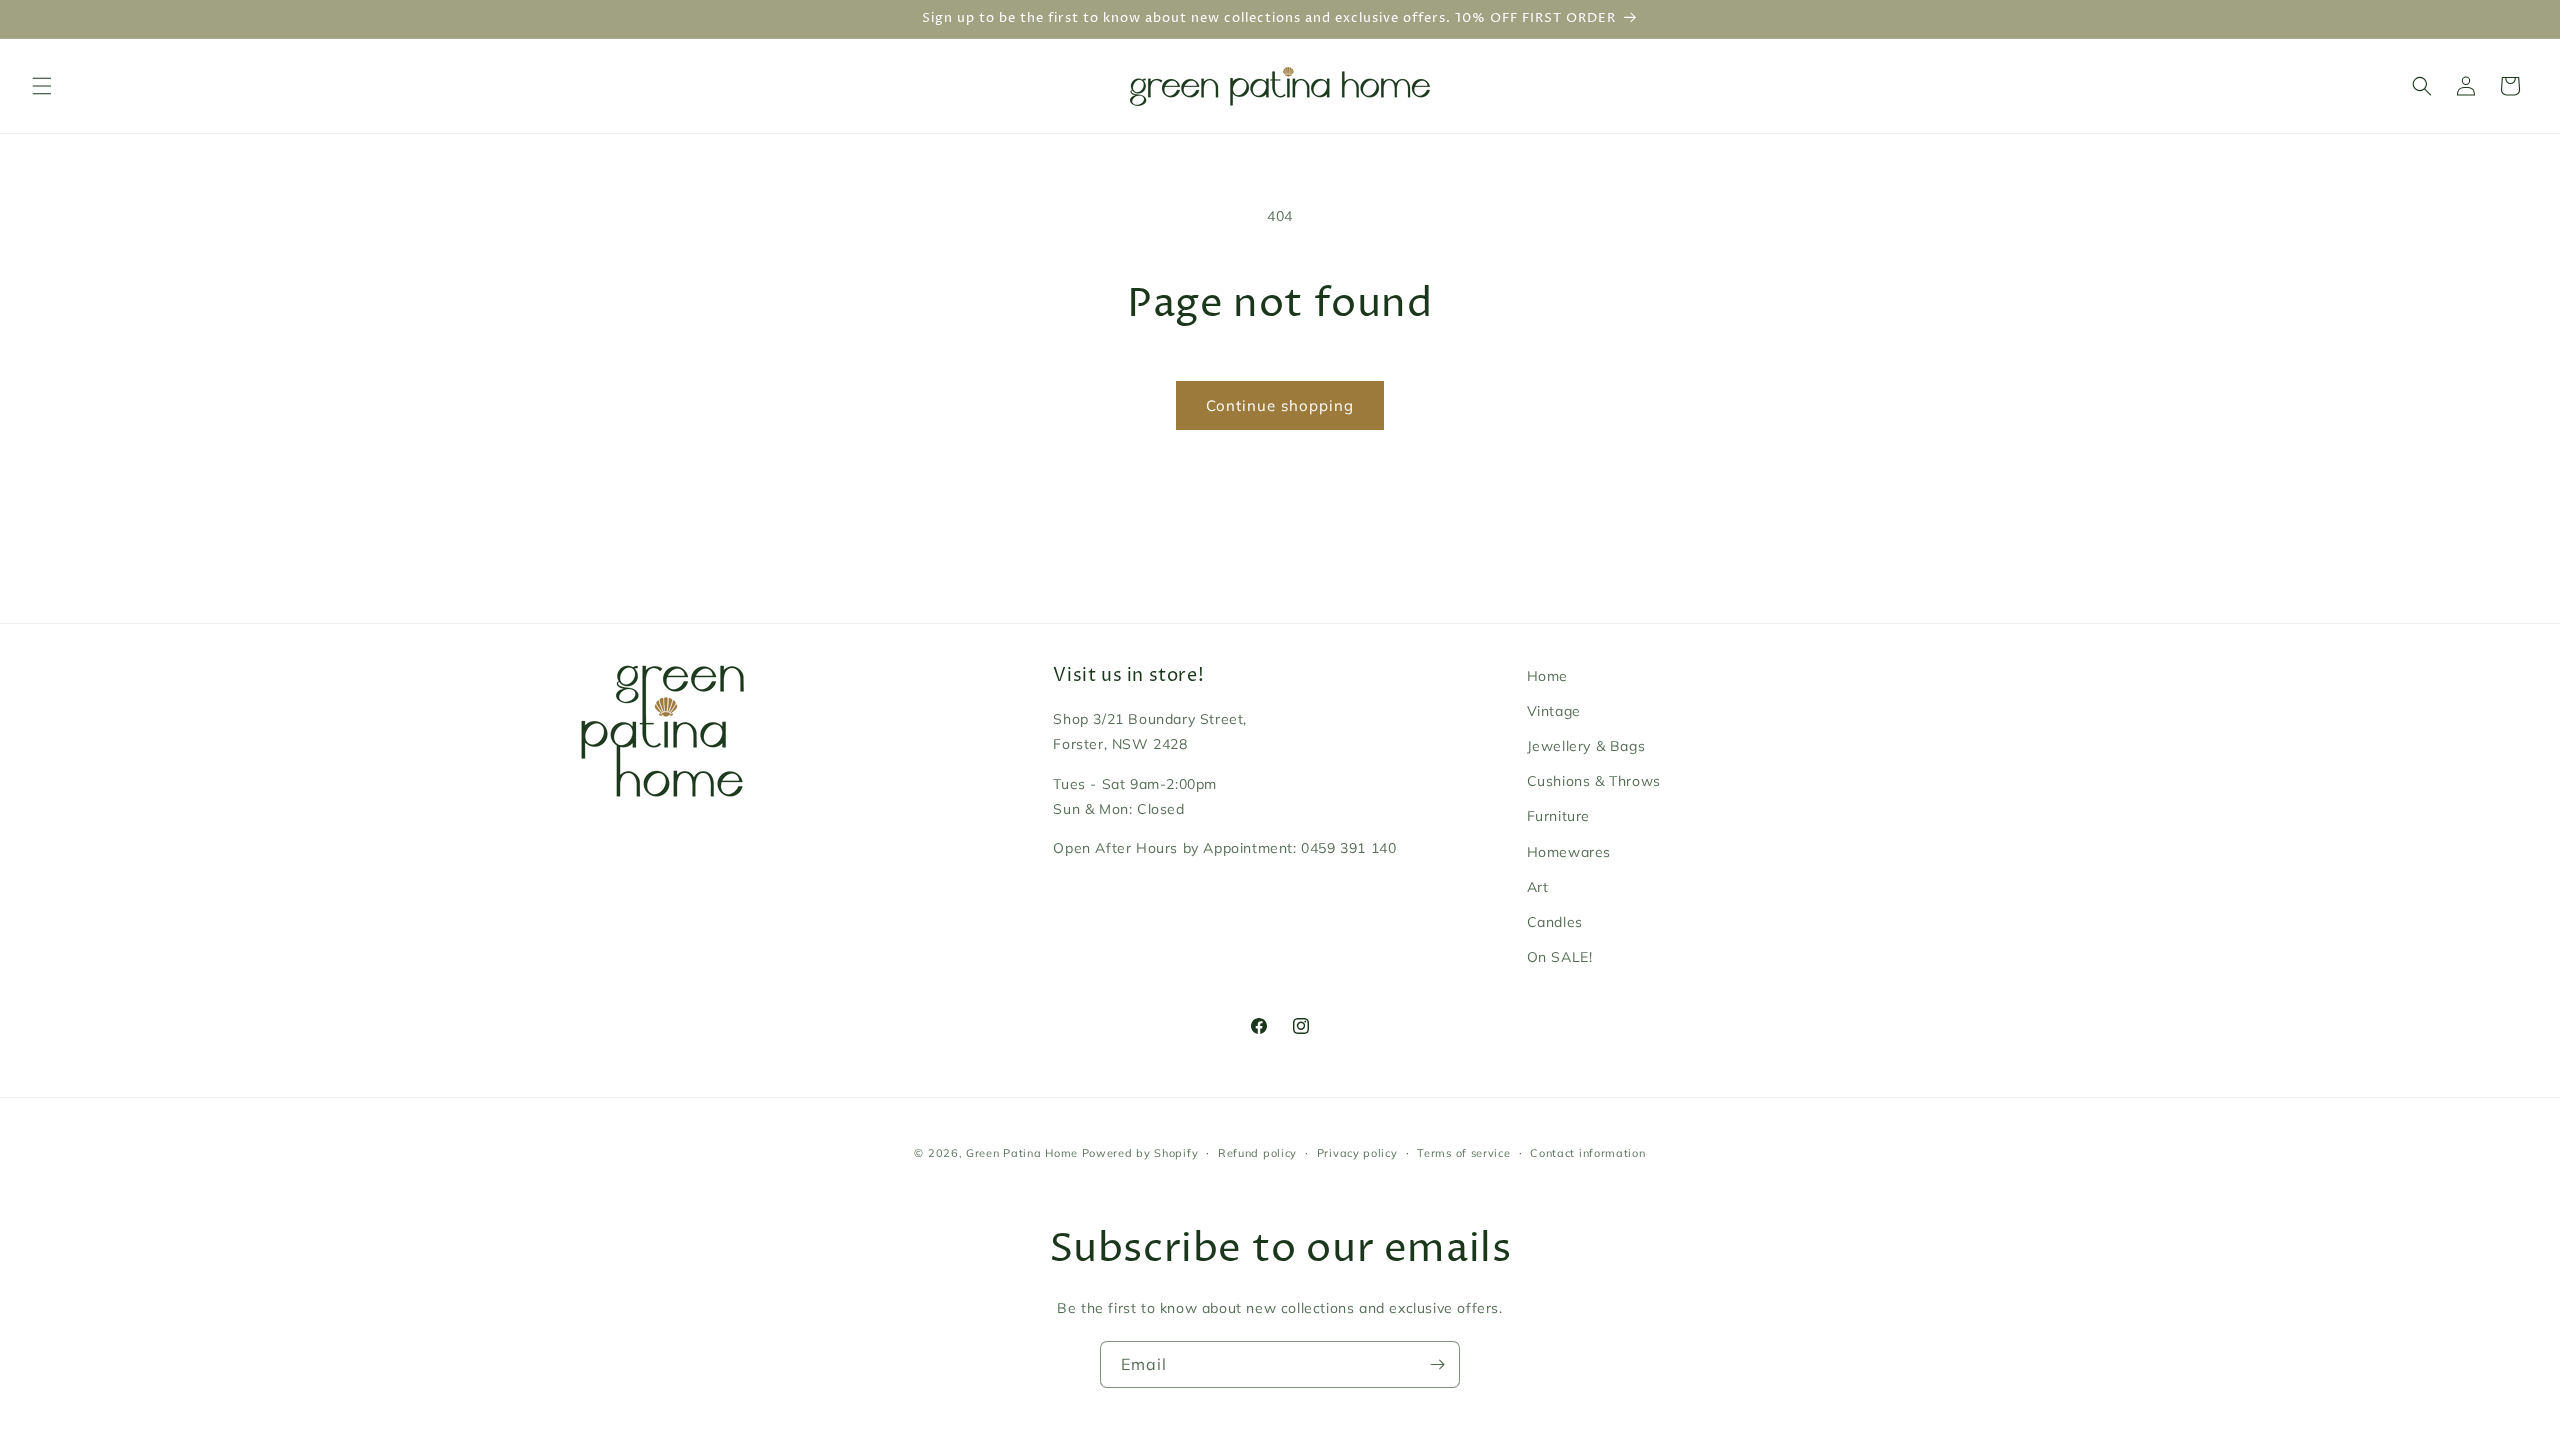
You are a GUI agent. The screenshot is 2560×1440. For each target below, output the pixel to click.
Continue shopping (1280, 405)
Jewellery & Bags (1586, 746)
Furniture (1558, 816)
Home (1547, 676)
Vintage (1554, 711)
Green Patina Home (1022, 1153)
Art (1538, 887)
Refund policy (1257, 1153)
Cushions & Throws (1594, 781)
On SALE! (1560, 957)
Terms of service (1463, 1153)
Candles (1555, 922)
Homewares (1569, 852)
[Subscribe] (1437, 1364)
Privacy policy (1357, 1153)
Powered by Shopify (1140, 1153)
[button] (42, 86)
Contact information (1587, 1153)
